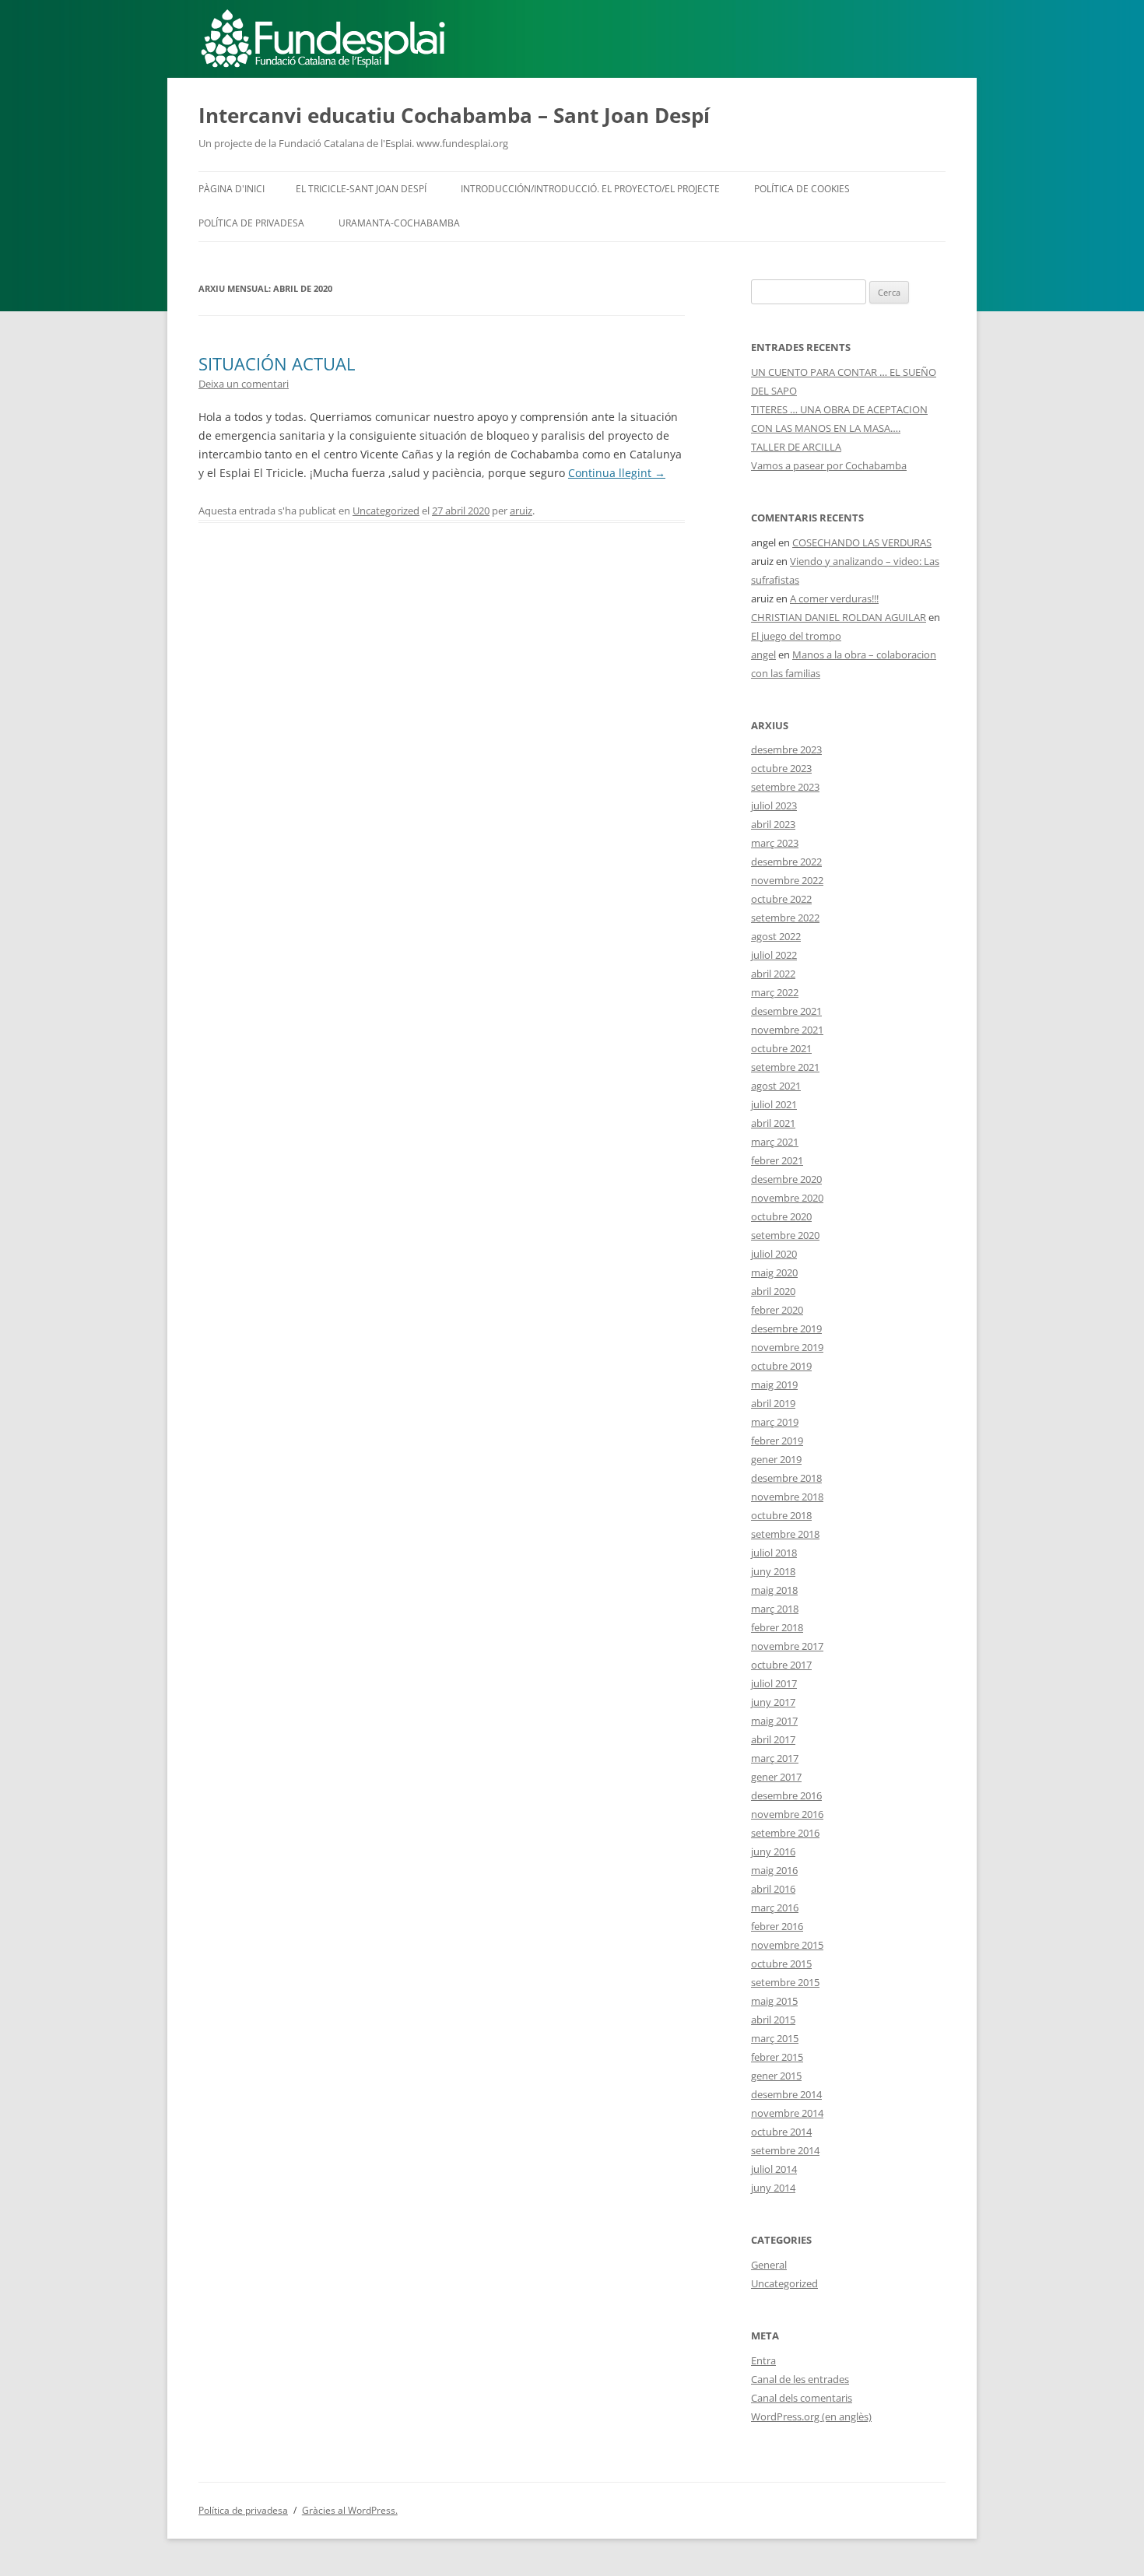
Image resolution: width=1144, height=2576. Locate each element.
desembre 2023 (786, 749)
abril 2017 (773, 1739)
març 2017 (775, 1758)
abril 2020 (773, 1291)
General (769, 2265)
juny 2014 (773, 2188)
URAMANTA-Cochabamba (399, 223)
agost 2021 (776, 1086)
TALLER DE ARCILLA (796, 447)
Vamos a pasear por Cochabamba (829, 465)
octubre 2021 (781, 1048)
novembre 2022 (787, 880)
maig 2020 (774, 1272)
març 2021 (775, 1142)
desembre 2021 (786, 1011)
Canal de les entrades (800, 2379)
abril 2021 (773, 1123)
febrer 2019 (777, 1441)
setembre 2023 (785, 787)
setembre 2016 (785, 1833)
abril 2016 (773, 1889)
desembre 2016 (786, 1795)
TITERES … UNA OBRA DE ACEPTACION (839, 409)
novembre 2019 (787, 1347)
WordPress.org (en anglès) (811, 2416)
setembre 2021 (785, 1067)
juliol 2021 (774, 1104)
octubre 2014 (781, 2132)
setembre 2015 (785, 1982)
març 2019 (775, 1422)
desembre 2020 (786, 1179)
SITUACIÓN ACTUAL (277, 363)
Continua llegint (617, 473)
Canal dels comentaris (802, 2398)
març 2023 (775, 843)
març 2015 (775, 2038)
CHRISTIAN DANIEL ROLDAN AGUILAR (839, 617)
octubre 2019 (781, 1366)
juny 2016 (773, 1851)
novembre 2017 (787, 1646)
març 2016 (775, 1907)
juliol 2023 (774, 805)
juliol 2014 (774, 2169)
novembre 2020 (787, 1198)
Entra (763, 2360)
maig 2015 (774, 2001)
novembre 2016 (787, 1814)
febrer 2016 (777, 1926)
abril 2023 (773, 824)
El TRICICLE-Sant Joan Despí (361, 189)
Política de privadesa (251, 223)
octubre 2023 (781, 768)
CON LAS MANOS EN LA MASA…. (826, 428)
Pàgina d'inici (232, 189)
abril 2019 (773, 1403)
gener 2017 (776, 1777)
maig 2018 (774, 1590)
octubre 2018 (781, 1515)
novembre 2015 (787, 1945)
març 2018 (775, 1609)
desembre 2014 (786, 2094)
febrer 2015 (777, 2057)
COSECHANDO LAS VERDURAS (862, 542)
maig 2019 (774, 1385)
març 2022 (775, 992)
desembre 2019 (786, 1328)
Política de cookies (802, 189)
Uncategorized (386, 511)
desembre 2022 (786, 862)
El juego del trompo (796, 636)
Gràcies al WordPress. (350, 2510)
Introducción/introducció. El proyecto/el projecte (590, 189)
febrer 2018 (777, 1627)
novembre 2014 (787, 2113)
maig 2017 (774, 1721)
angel (763, 655)
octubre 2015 (781, 1964)
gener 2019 (776, 1459)
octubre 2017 (781, 1665)
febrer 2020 (777, 1310)
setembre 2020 (785, 1235)
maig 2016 (774, 1870)
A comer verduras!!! (834, 598)
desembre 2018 (786, 1478)
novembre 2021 (787, 1030)
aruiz (521, 511)
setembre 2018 (785, 1534)
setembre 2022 (785, 918)
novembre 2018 (787, 1497)
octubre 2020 (781, 1216)
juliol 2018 (774, 1553)
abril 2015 (773, 2020)
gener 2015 (776, 2076)
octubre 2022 (781, 899)
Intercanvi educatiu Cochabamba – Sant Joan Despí (454, 115)
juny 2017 (773, 1702)
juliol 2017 (774, 1683)
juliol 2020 (774, 1254)
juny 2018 (773, 1571)
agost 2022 (776, 936)
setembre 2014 (785, 2150)
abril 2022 (773, 974)
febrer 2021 (777, 1160)
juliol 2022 (774, 955)
